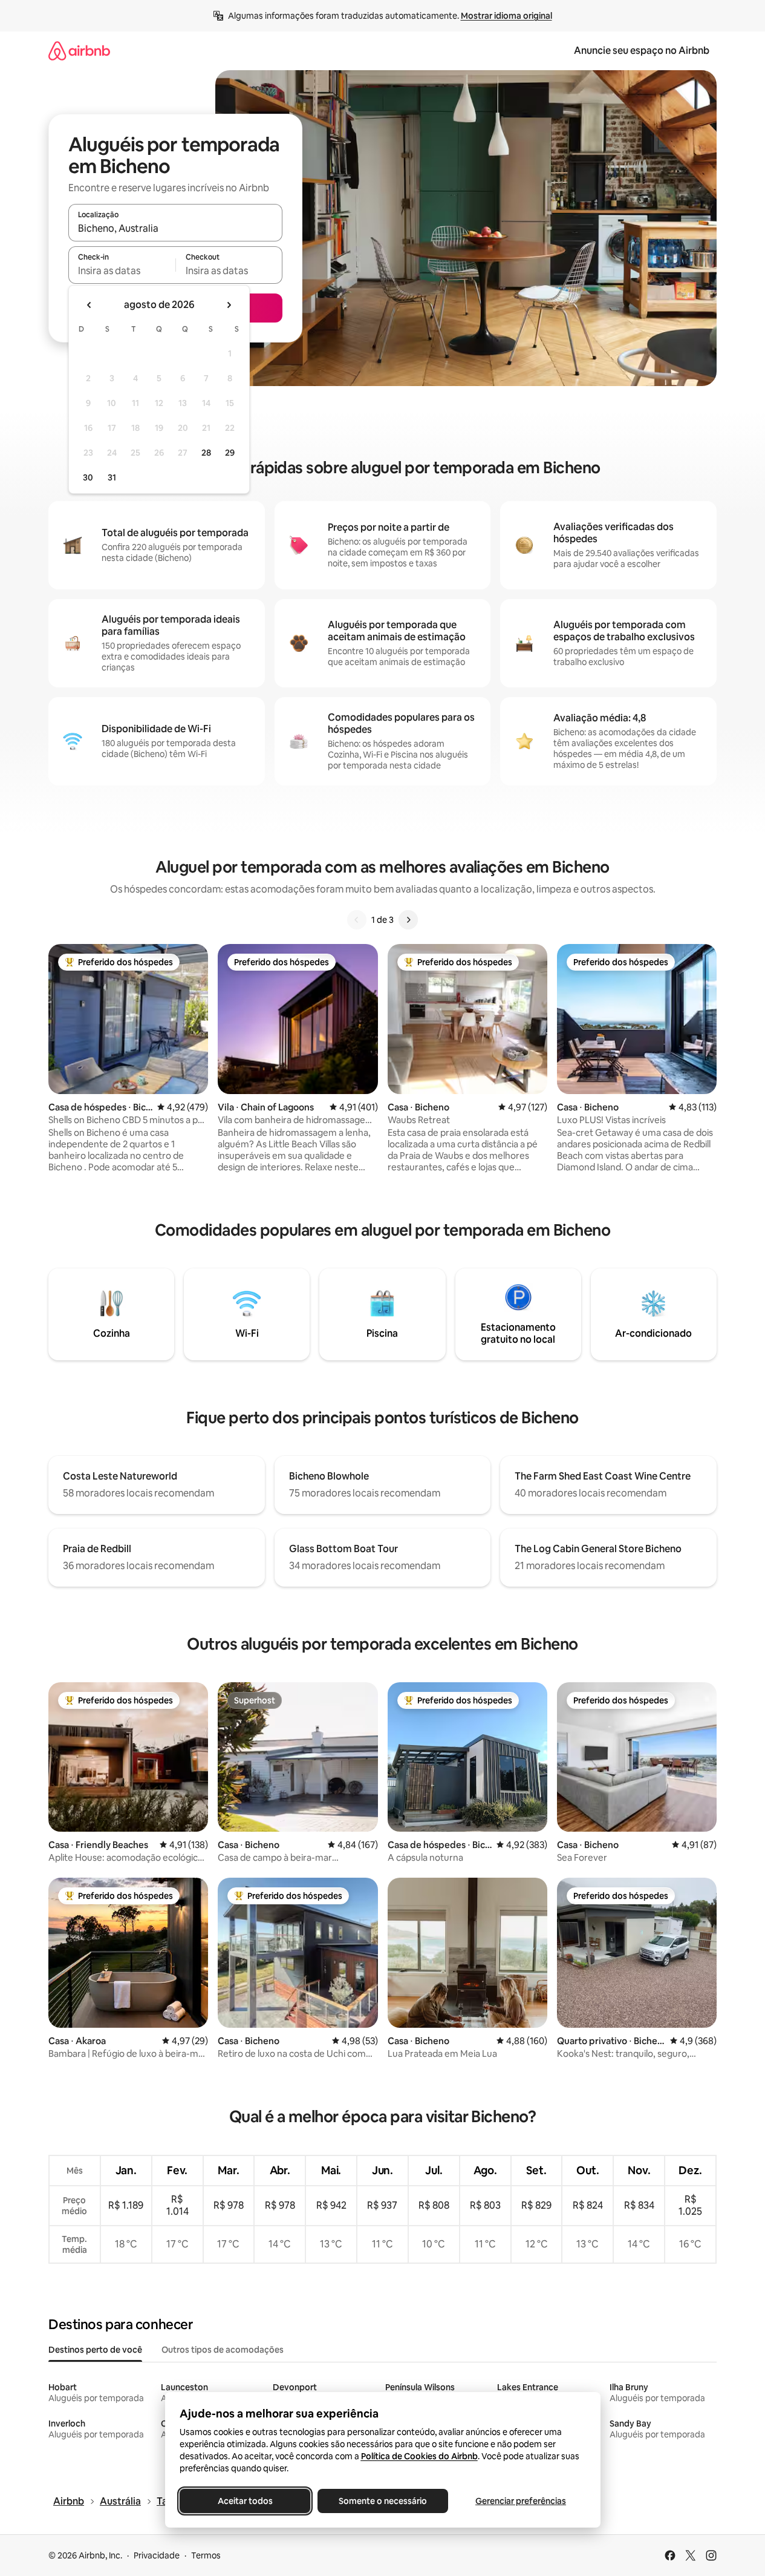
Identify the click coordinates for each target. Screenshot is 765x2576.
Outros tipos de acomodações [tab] (223, 2350)
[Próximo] (408, 920)
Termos (206, 2555)
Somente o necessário (383, 2501)
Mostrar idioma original (506, 16)
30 (88, 477)
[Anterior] (357, 920)
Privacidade (157, 2555)
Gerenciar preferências (521, 2501)
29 (230, 453)
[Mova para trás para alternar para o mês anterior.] (90, 305)
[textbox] (122, 270)
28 (206, 453)
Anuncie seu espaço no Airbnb (642, 51)
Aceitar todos (245, 2501)
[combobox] (175, 228)
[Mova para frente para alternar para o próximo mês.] (229, 305)
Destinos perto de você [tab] (95, 2350)
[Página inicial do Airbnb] (79, 51)
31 (112, 477)
